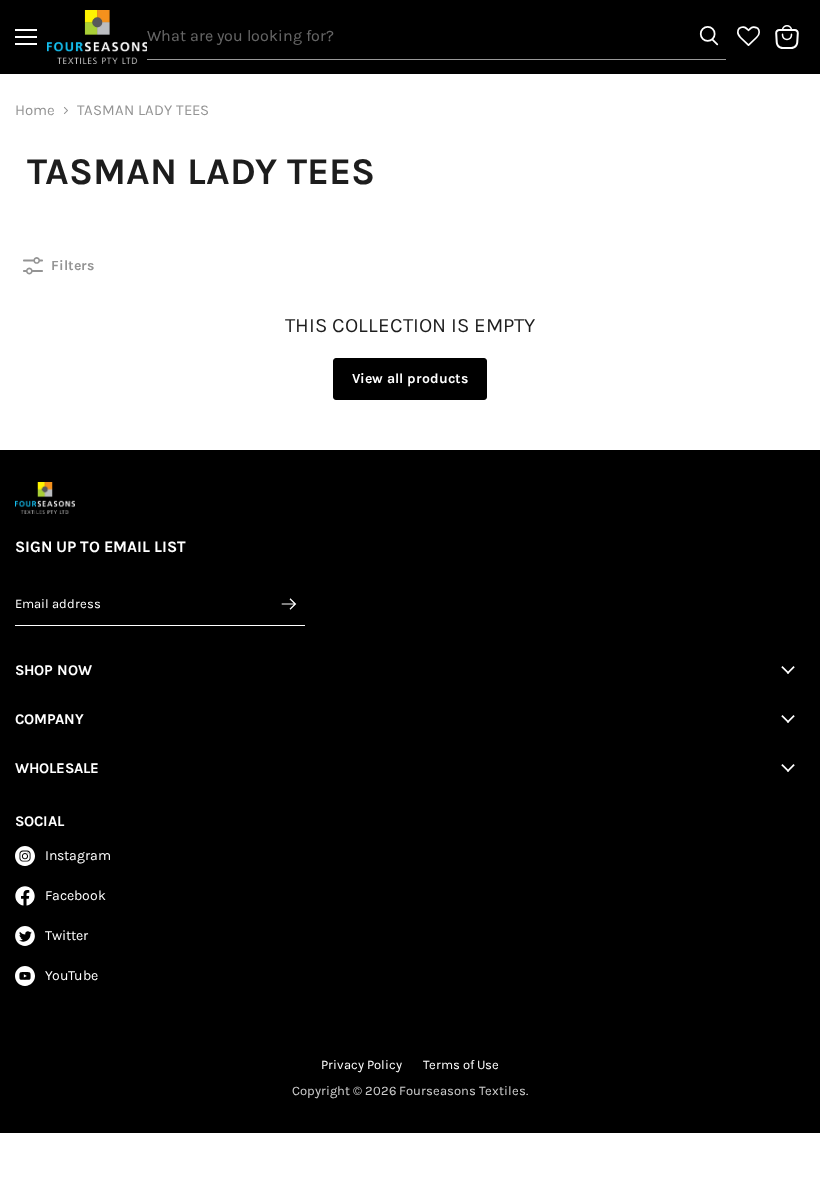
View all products (410, 378)
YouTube (71, 975)
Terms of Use (461, 1064)
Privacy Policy (361, 1064)
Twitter (66, 935)
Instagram (78, 855)
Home (35, 110)
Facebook (75, 895)
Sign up (289, 603)
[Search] (709, 36)
